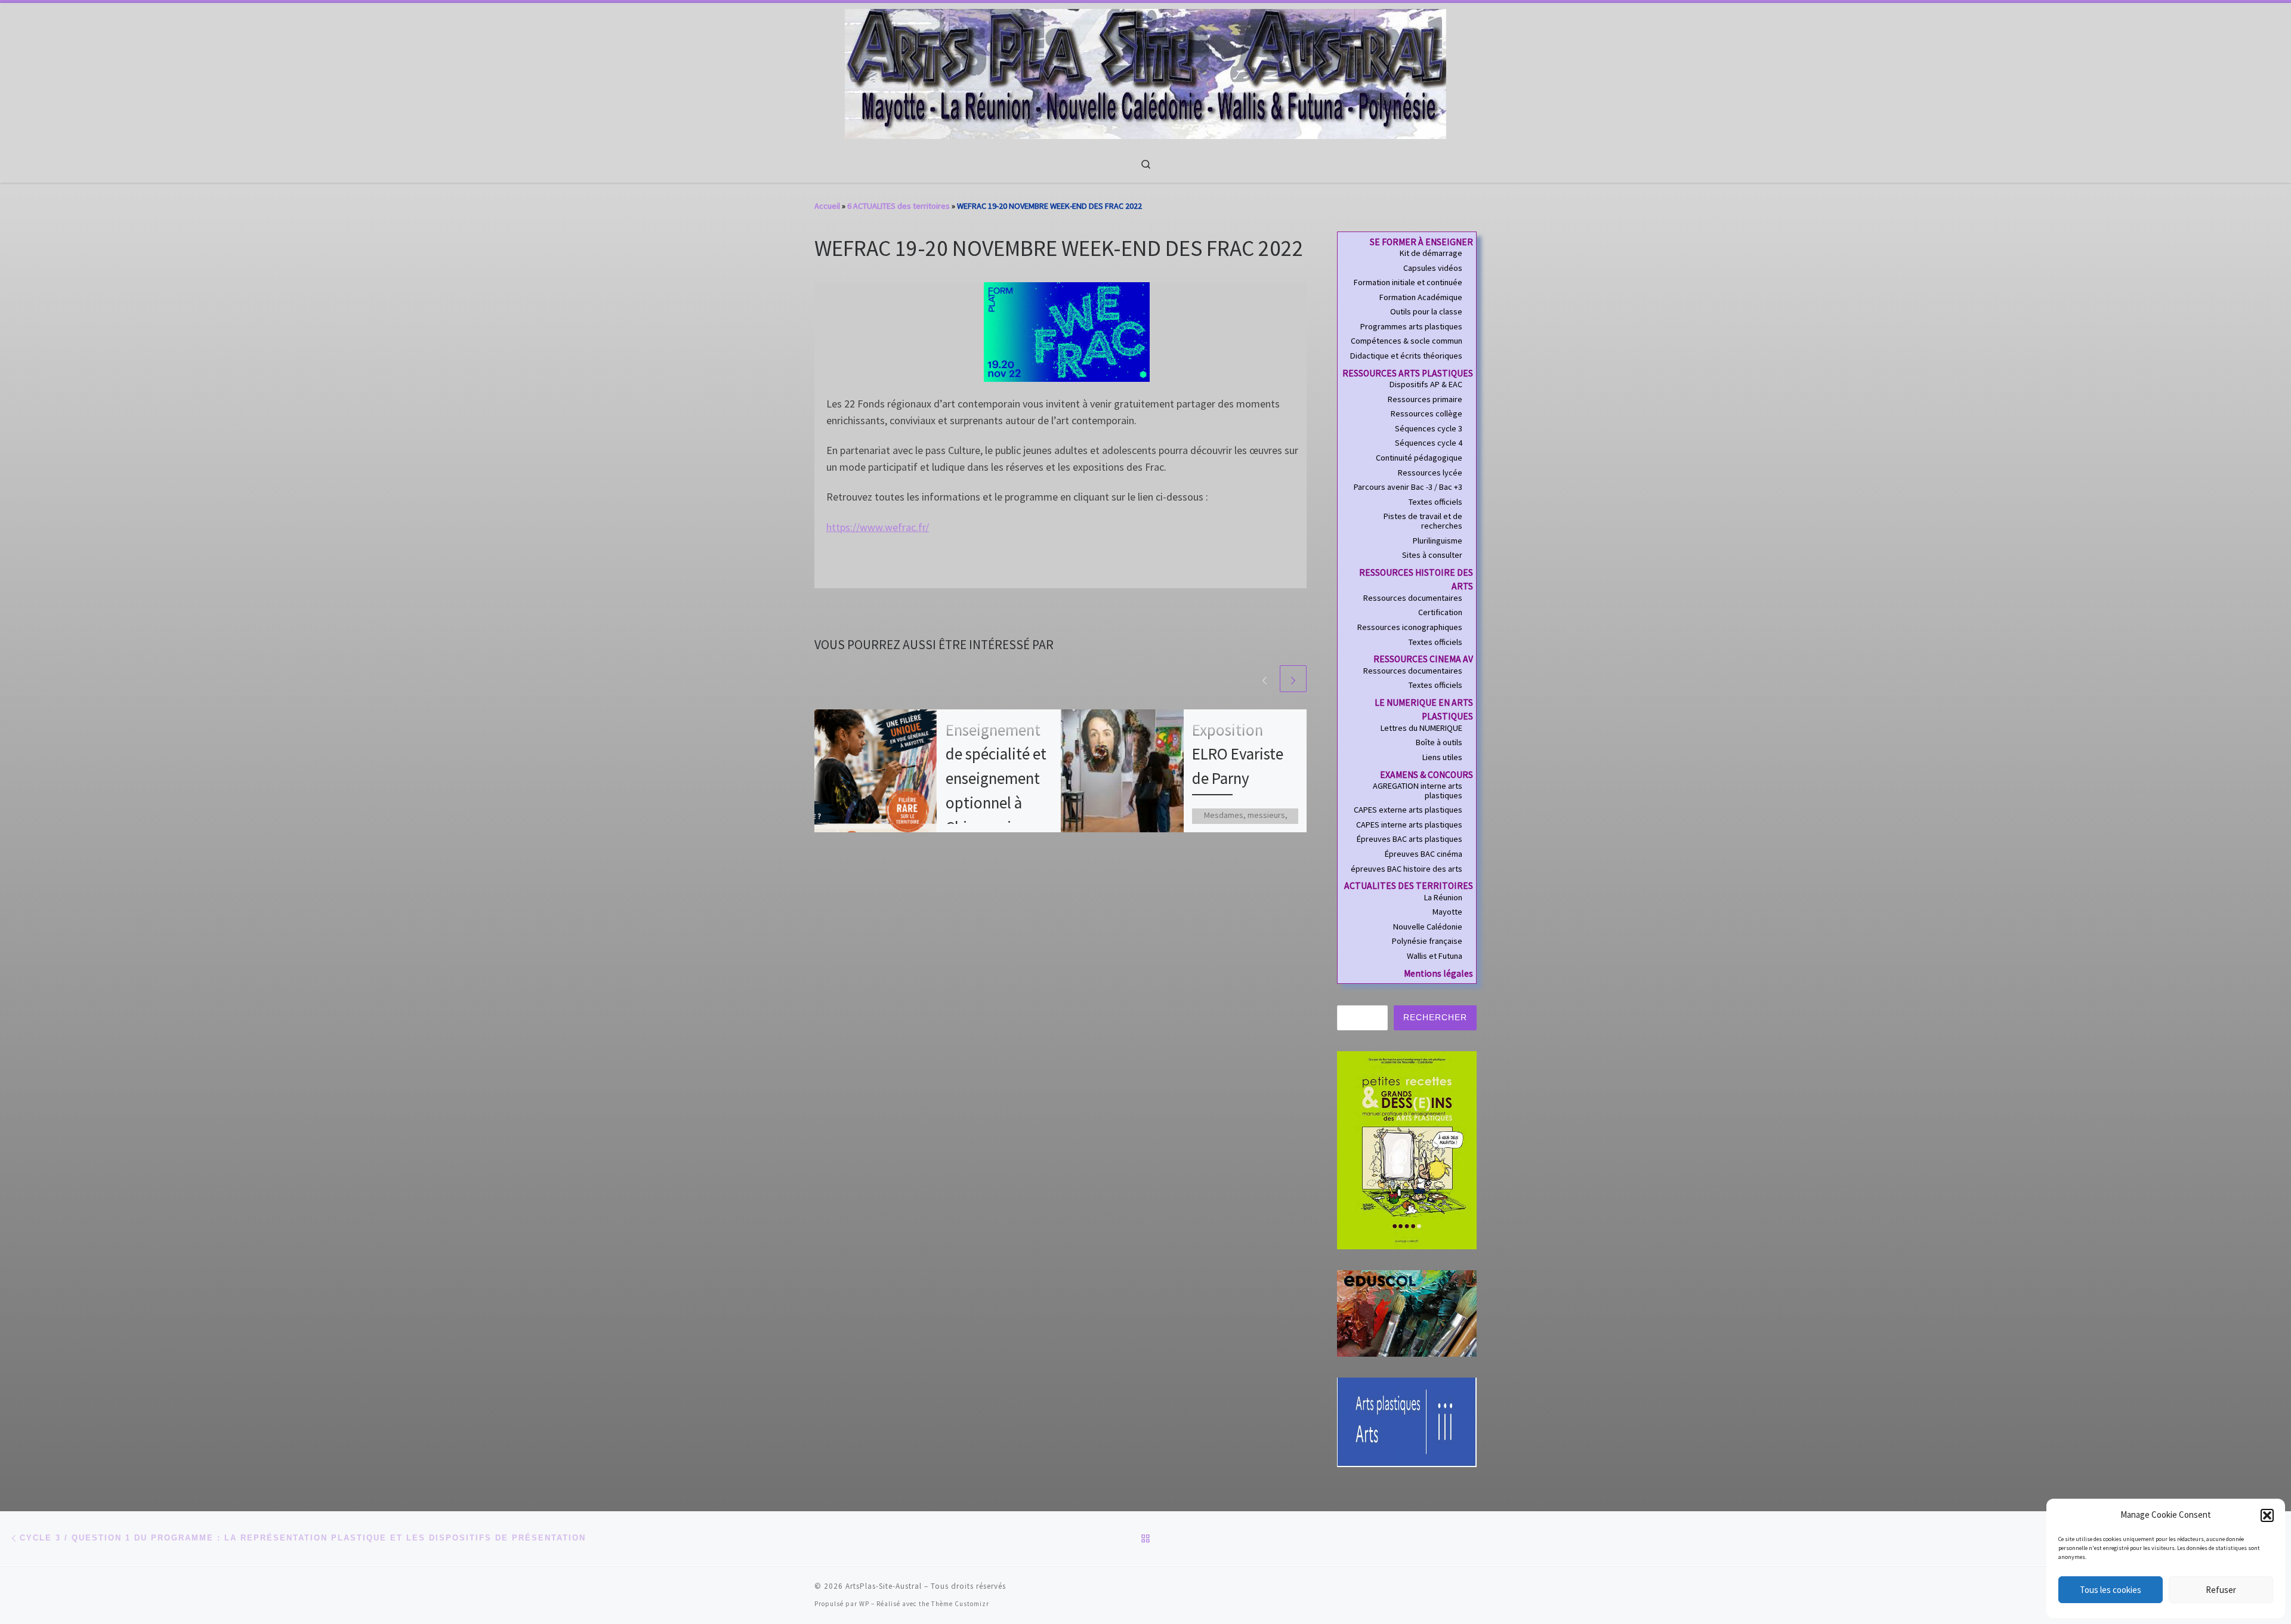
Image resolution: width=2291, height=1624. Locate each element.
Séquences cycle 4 (1429, 443)
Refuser (2221, 1590)
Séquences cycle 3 (1429, 429)
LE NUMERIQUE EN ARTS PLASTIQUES (1424, 710)
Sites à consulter (1432, 555)
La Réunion (1443, 898)
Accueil (827, 206)
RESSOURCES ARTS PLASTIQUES (1408, 373)
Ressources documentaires (1413, 598)
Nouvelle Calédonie (1428, 927)
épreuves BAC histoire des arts (1407, 869)
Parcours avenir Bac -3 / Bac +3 (1408, 487)
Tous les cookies (2111, 1590)
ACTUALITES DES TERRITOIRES (1409, 886)
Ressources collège (1427, 414)
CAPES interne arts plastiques (1409, 825)
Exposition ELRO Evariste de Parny (1238, 754)
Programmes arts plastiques (1411, 327)
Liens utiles (1442, 758)
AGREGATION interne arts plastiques (1418, 791)
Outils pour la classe (1426, 312)
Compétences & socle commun (1407, 341)
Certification (1440, 613)
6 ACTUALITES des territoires (899, 206)
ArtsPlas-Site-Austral (884, 1586)
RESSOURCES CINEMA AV (1423, 659)
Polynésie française (1427, 941)
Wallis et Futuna (1435, 956)
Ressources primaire (1425, 400)
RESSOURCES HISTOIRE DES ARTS (1416, 580)
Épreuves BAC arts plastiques (1410, 839)
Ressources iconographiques (1410, 628)
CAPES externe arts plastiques (1408, 810)
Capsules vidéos (1433, 268)
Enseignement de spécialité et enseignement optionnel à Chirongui (996, 778)
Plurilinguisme (1438, 541)
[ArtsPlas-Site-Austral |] (1145, 72)
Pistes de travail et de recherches (1423, 521)
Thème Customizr (960, 1604)
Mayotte (1447, 912)
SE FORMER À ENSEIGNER (1421, 242)
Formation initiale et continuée (1408, 283)
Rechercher (1435, 1017)
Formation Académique (1421, 298)
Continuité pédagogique (1419, 458)
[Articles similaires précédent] (1265, 679)
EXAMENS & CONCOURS (1427, 775)
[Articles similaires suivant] (1293, 679)
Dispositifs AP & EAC (1426, 385)
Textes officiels (1435, 502)
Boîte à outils (1439, 743)
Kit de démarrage (1431, 254)
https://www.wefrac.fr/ (878, 527)
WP (864, 1604)
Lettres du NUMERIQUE (1421, 728)
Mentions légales (1438, 973)
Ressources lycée (1430, 473)
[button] (2267, 1515)
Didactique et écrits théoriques (1406, 356)
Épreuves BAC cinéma (1424, 854)
